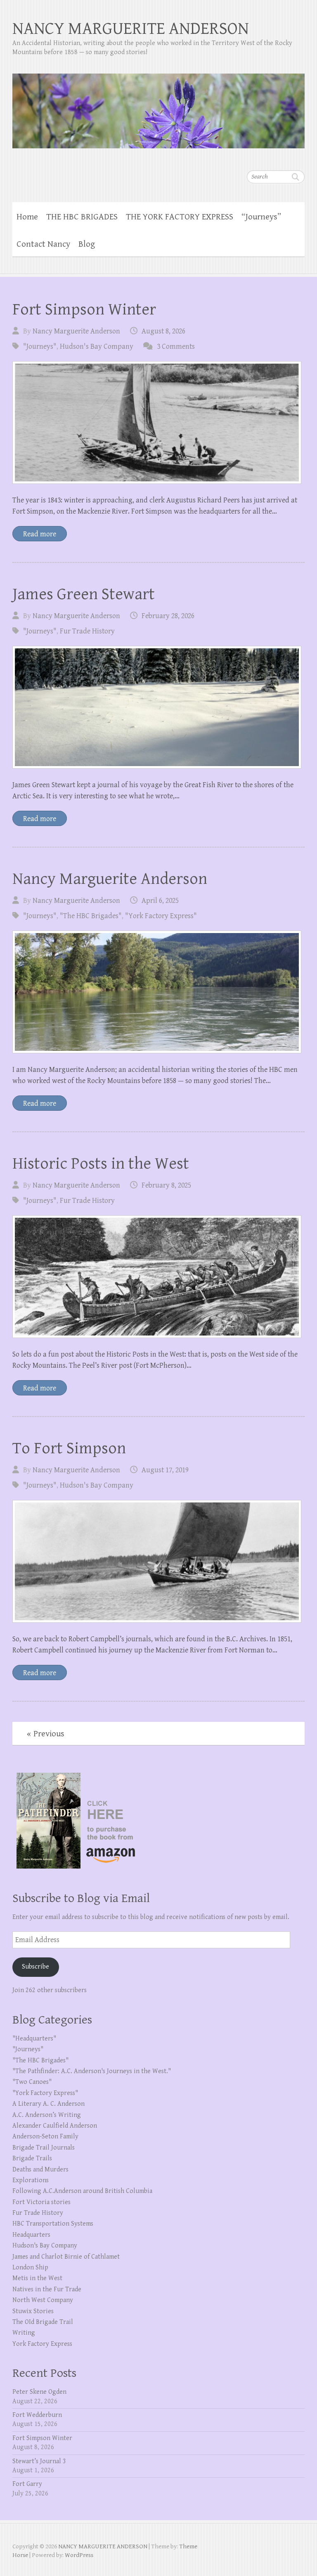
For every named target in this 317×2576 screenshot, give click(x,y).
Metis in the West (37, 2278)
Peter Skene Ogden (39, 2392)
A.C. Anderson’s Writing (47, 2115)
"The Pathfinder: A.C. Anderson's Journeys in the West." (92, 2071)
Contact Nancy (43, 244)
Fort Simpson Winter (84, 310)
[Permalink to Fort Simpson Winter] (157, 423)
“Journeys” (261, 217)
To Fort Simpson (69, 1448)
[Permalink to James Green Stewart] (157, 707)
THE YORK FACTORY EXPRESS (180, 217)
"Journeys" (40, 346)
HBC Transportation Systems (53, 2224)
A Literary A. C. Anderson (48, 2104)
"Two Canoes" (32, 2082)
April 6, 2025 (160, 901)
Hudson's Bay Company (97, 346)
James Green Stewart (84, 594)
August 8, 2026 (163, 331)
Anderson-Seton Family (45, 2137)
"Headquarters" (34, 2039)
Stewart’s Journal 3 (39, 2461)
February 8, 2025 (166, 1185)
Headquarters (31, 2235)
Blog (87, 244)
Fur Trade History (87, 631)
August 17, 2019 (165, 1470)
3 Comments (176, 346)
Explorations (31, 2180)
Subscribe (35, 1967)
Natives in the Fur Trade (47, 2289)
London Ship (30, 2268)
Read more (40, 534)
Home (27, 217)
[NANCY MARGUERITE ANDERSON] (158, 106)
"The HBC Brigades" (91, 916)
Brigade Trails (32, 2158)
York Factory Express (42, 2344)
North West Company (43, 2300)
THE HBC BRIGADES (82, 217)
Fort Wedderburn (37, 2415)
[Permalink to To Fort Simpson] (157, 1561)
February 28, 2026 (168, 616)
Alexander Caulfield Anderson (55, 2126)
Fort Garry (27, 2484)
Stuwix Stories (33, 2311)
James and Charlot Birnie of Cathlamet (66, 2257)
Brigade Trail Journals (44, 2148)
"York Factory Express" (161, 916)
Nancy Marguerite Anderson (76, 331)
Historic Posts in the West (101, 1164)
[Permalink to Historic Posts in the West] (157, 1277)
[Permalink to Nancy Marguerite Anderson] (157, 992)
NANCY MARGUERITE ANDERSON (131, 29)
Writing (24, 2333)
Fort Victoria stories (41, 2202)
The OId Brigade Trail (43, 2322)
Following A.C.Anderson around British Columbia (82, 2191)
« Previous (46, 1734)
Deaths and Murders (40, 2170)
